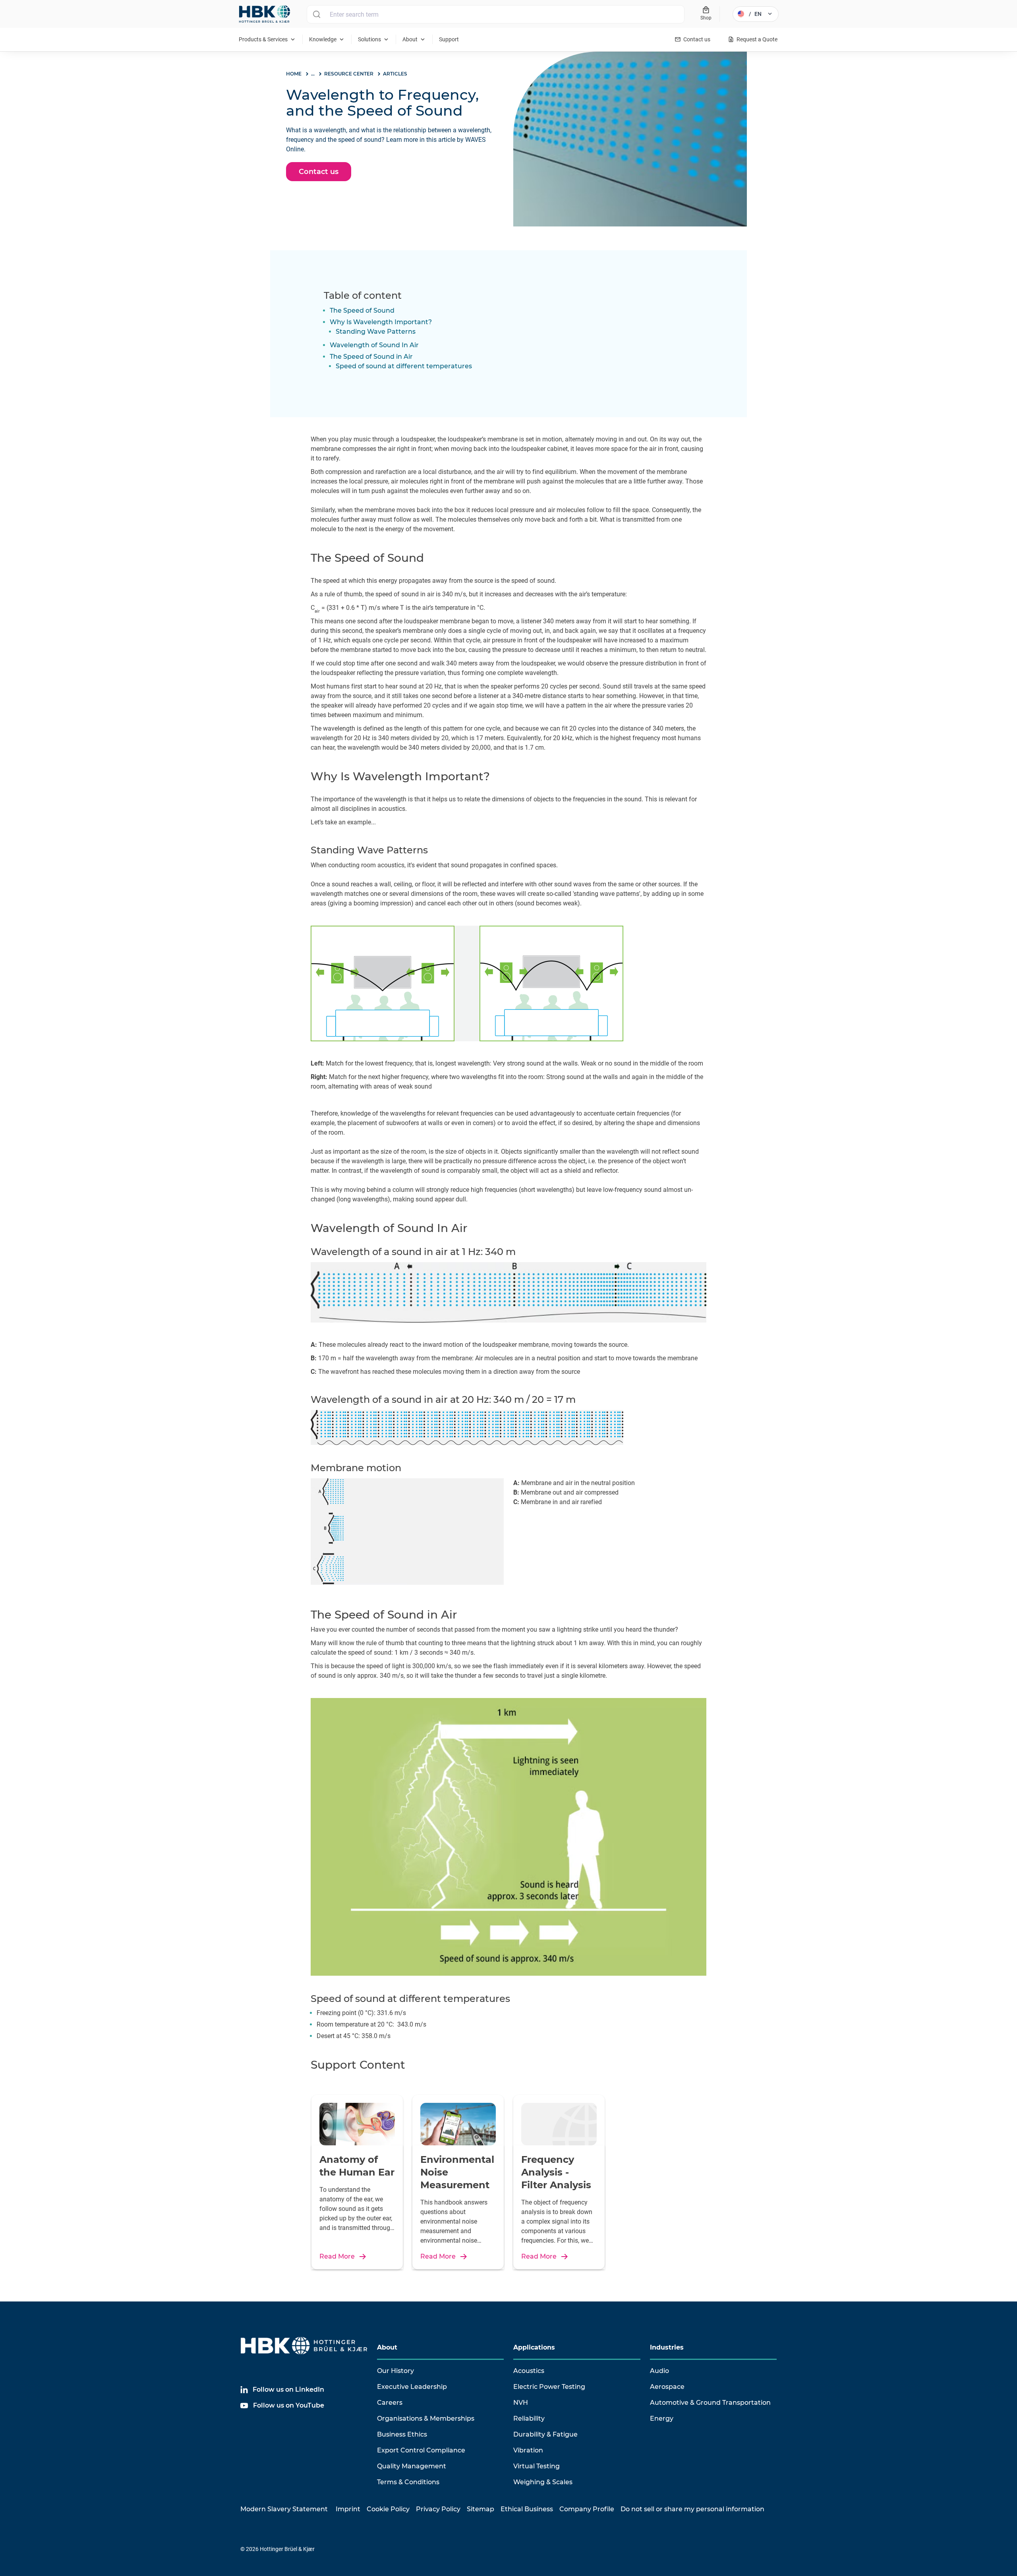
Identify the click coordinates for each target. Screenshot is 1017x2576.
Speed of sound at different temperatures (404, 366)
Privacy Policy (438, 2509)
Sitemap (480, 2509)
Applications (534, 2347)
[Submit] (316, 14)
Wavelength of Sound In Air (374, 345)
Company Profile (587, 2509)
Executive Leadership (412, 2387)
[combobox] (496, 14)
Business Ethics (402, 2434)
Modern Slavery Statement (284, 2509)
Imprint (348, 2509)
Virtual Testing (537, 2466)
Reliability (529, 2418)
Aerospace (667, 2387)
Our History (395, 2371)
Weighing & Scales (543, 2482)
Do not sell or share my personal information (692, 2509)
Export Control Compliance (421, 2450)
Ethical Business (527, 2509)
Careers (390, 2403)
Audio (659, 2371)
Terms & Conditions (408, 2482)
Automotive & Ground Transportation (710, 2403)
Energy (662, 2418)
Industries (667, 2347)
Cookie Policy (388, 2509)
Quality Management (412, 2466)
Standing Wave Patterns (376, 332)
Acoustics (529, 2371)
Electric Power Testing (549, 2387)
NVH (521, 2403)
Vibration (528, 2450)
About (387, 2347)
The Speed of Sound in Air (371, 357)
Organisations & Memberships (426, 2418)
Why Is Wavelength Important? (381, 322)
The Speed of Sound (362, 310)
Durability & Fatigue (545, 2434)
